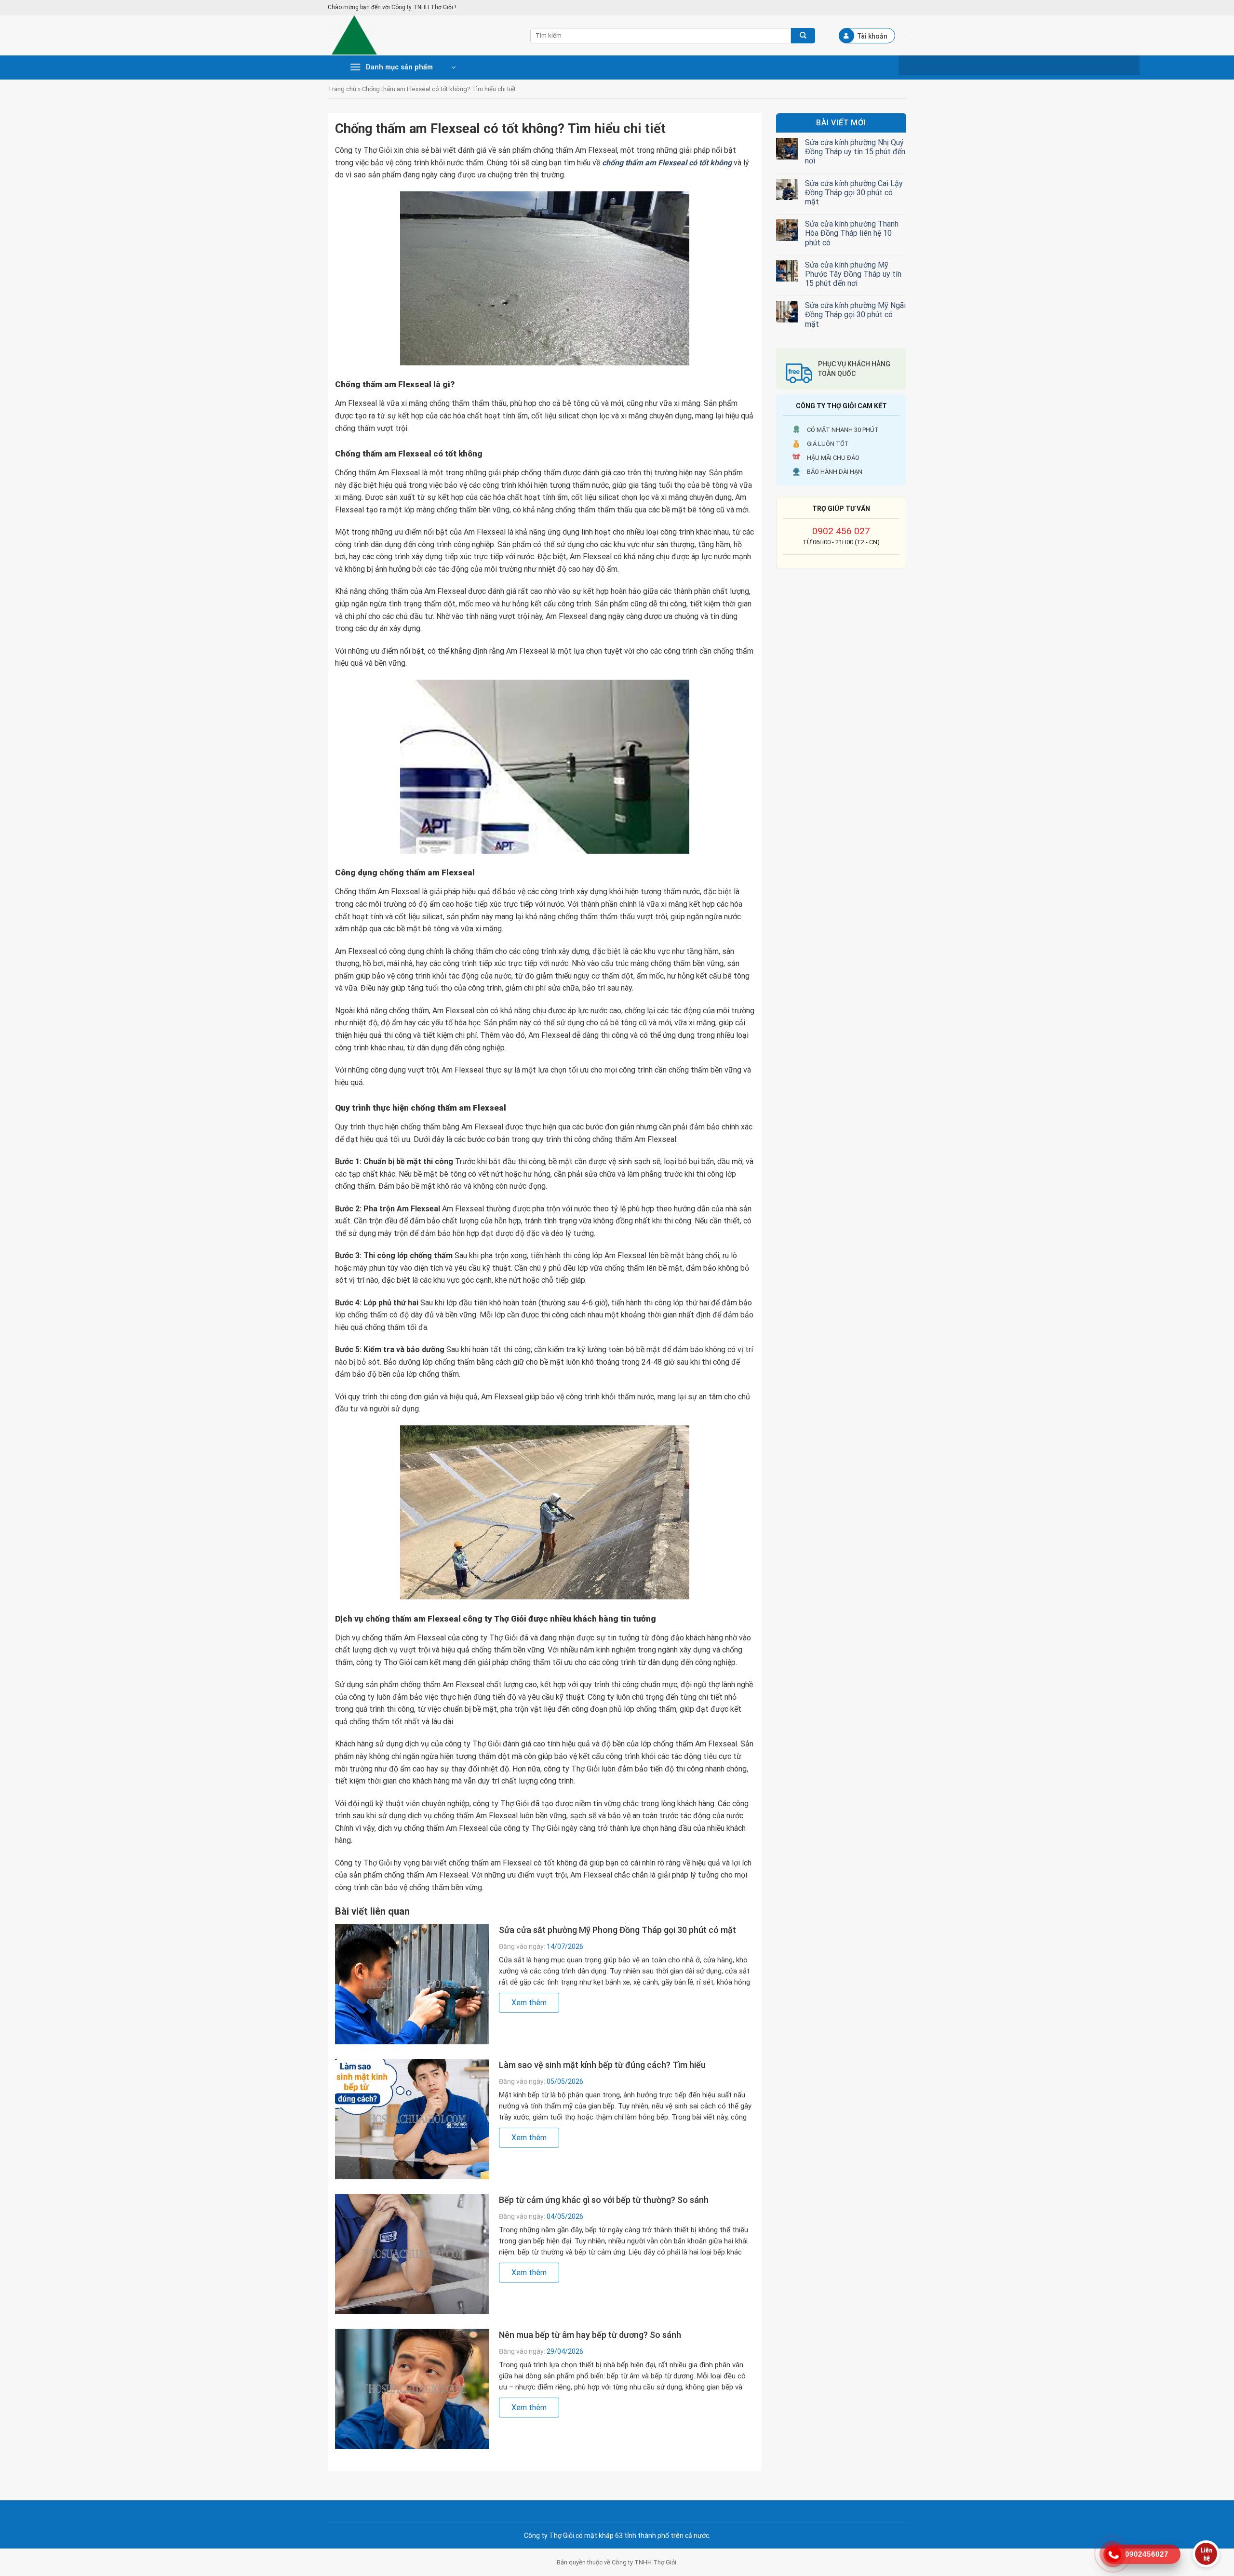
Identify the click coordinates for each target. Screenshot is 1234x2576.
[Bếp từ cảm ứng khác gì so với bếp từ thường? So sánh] (412, 2254)
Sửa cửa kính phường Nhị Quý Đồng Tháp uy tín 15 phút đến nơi (855, 152)
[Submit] (803, 36)
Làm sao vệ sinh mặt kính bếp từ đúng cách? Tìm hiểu (602, 2065)
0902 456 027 (841, 531)
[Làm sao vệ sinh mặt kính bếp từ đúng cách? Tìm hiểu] (412, 2119)
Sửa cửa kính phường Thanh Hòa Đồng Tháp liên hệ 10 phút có (852, 233)
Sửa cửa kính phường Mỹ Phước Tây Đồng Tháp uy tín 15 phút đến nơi (853, 274)
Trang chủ (342, 89)
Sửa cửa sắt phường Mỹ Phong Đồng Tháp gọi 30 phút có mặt (617, 1930)
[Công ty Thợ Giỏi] (422, 35)
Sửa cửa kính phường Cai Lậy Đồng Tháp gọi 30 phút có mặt (854, 193)
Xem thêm (529, 2003)
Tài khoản (872, 36)
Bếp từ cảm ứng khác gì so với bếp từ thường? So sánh (604, 2200)
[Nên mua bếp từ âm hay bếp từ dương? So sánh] (412, 2389)
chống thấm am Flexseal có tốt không (667, 163)
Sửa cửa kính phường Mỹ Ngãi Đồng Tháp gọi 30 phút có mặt (855, 315)
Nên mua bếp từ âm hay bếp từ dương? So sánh (590, 2335)
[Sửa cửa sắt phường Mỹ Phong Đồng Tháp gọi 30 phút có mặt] (412, 1984)
